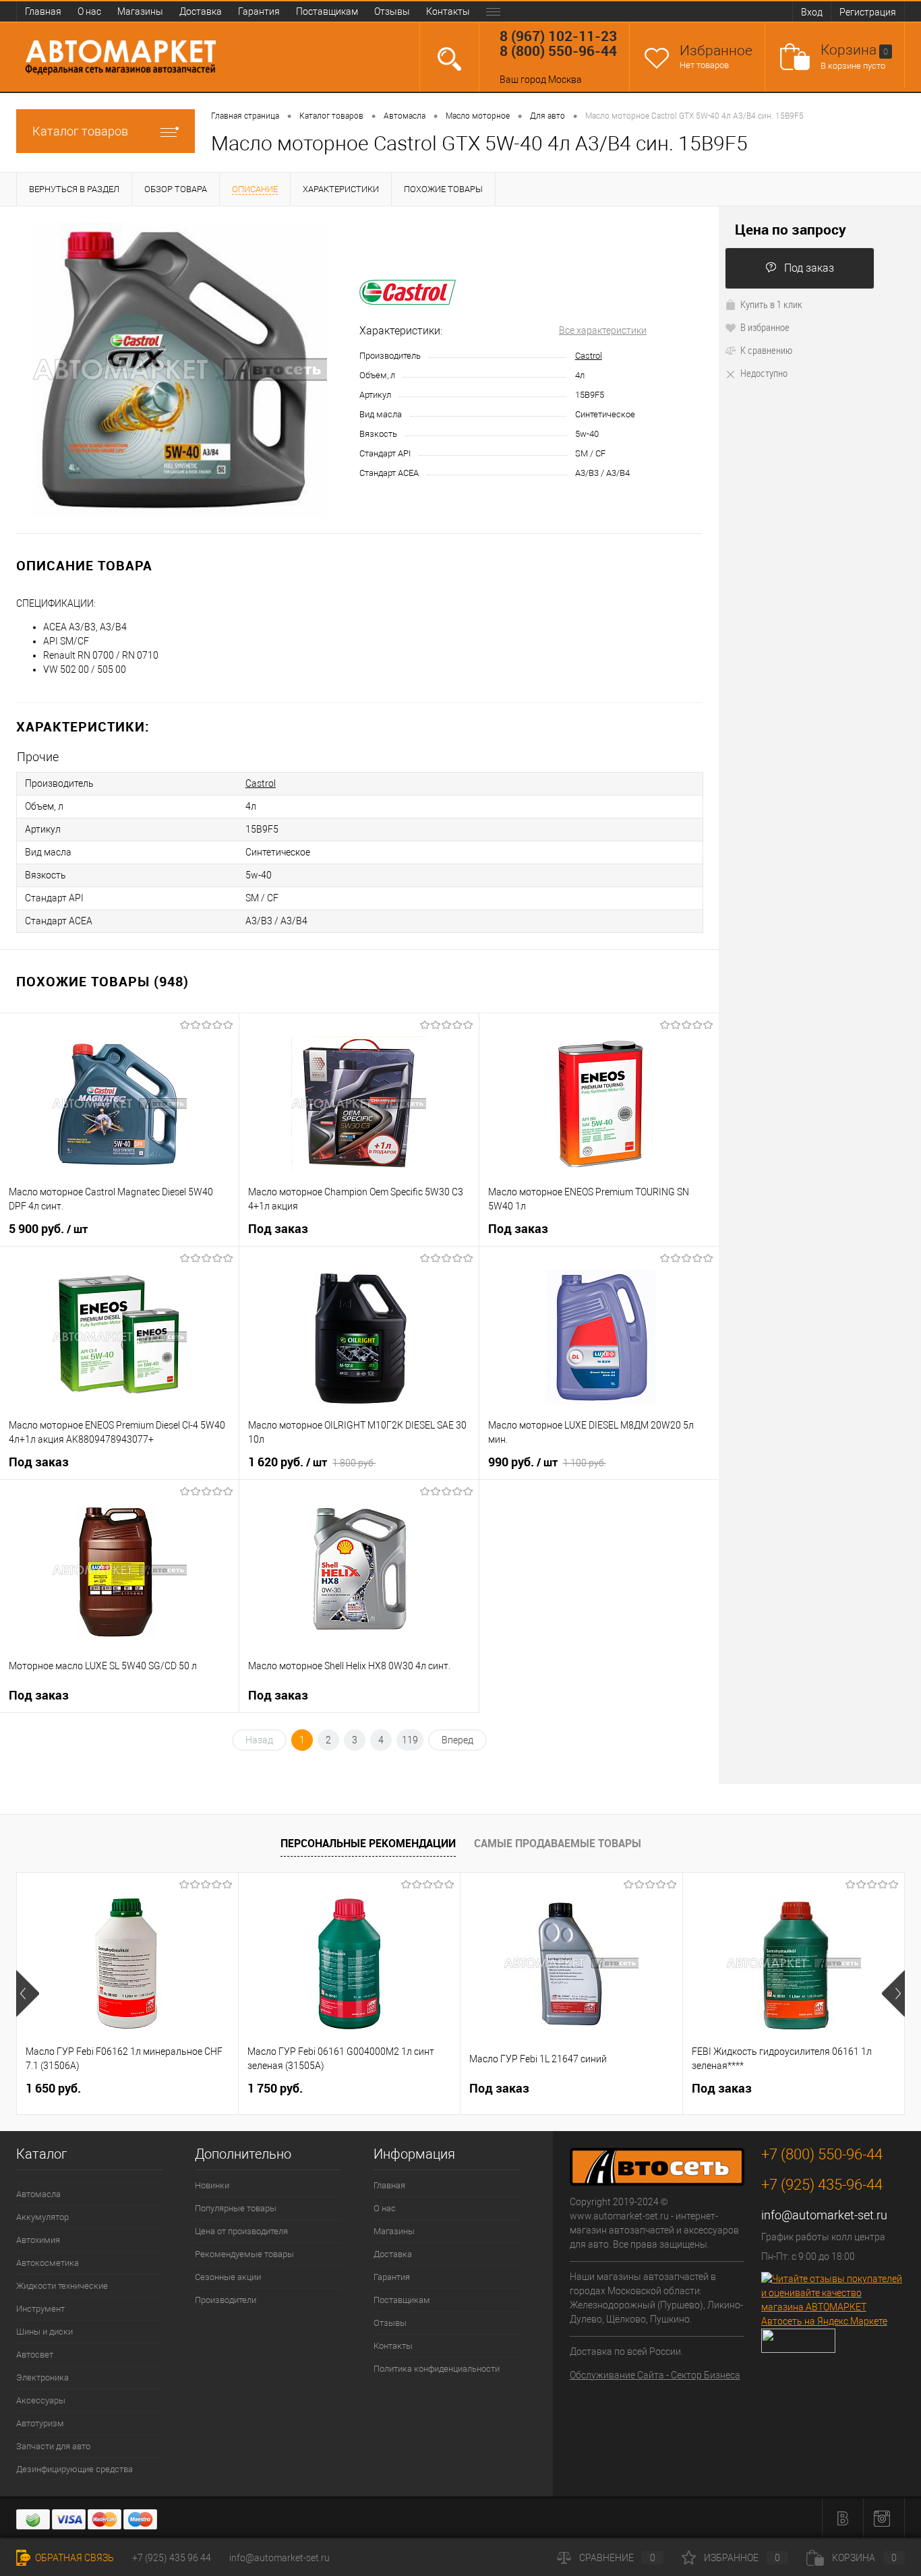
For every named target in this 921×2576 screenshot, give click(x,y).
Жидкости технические (62, 2286)
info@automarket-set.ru (824, 2215)
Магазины (140, 11)
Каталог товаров (80, 131)
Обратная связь (73, 2558)
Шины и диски (44, 2332)
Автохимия (38, 2240)
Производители (226, 2300)
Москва (565, 80)
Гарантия (259, 11)
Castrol (589, 356)
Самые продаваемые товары (558, 1843)
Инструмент (40, 2309)
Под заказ (809, 268)
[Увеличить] (180, 370)
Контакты (448, 11)
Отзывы (392, 11)
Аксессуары (41, 2400)
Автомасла (38, 2194)
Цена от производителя (241, 2231)
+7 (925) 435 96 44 (172, 2558)
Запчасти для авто (53, 2446)
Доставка (201, 11)
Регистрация (868, 12)
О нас (89, 11)
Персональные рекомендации (368, 1843)
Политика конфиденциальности (437, 2369)
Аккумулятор (42, 2217)
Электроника (42, 2377)
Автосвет (35, 2355)
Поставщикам (327, 11)
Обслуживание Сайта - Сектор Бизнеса (655, 2375)
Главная (43, 11)
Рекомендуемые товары (244, 2254)
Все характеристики (603, 330)
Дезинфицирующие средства (75, 2469)
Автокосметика (48, 2263)
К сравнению (766, 350)
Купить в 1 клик (771, 304)
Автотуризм (40, 2423)
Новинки (212, 2185)
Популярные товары (236, 2208)
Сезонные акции (228, 2277)
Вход (812, 12)
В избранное (765, 327)
